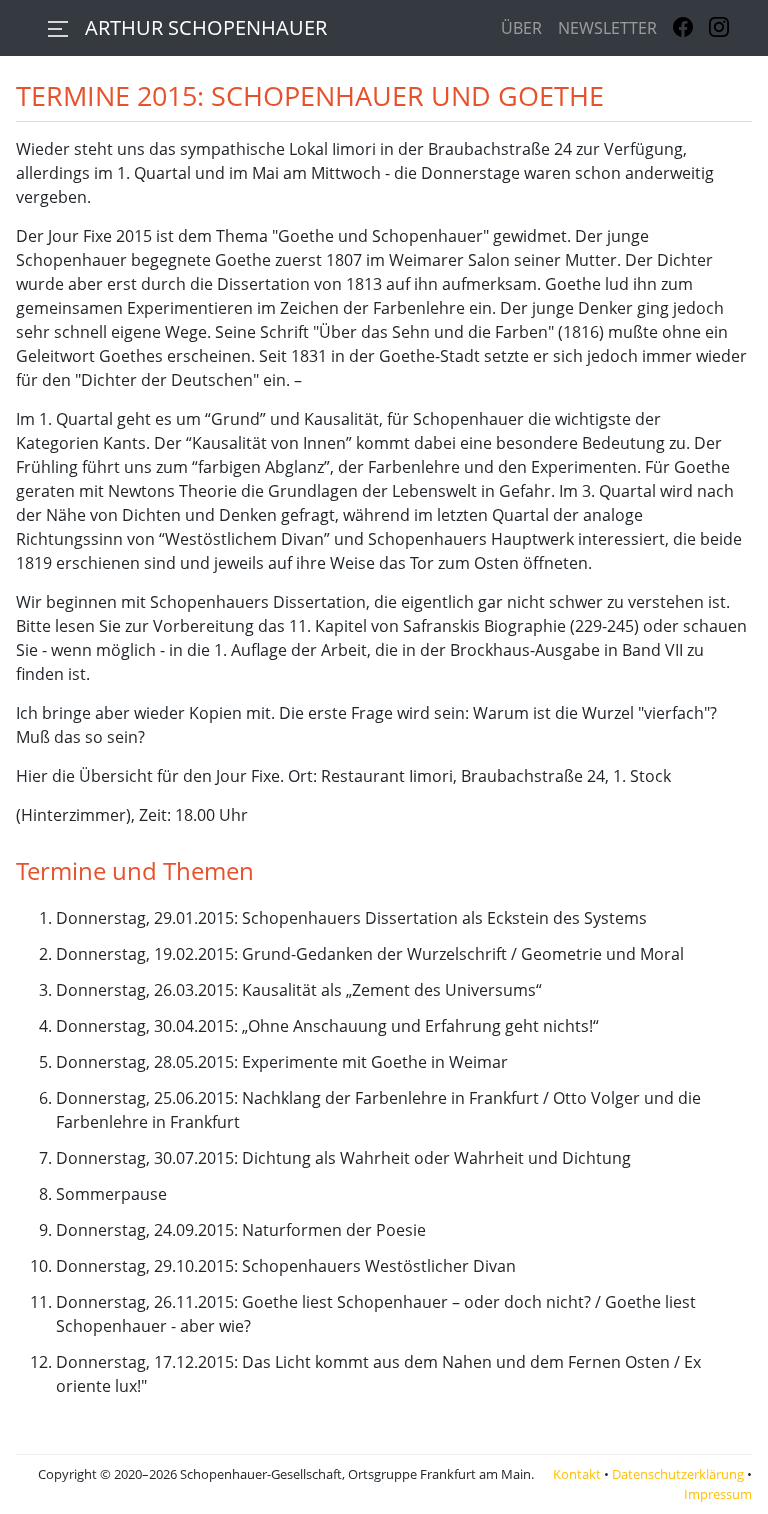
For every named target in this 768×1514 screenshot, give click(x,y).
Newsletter (607, 28)
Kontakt (577, 1474)
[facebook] (683, 28)
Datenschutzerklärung (678, 1474)
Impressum (718, 1494)
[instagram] (719, 28)
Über (521, 28)
